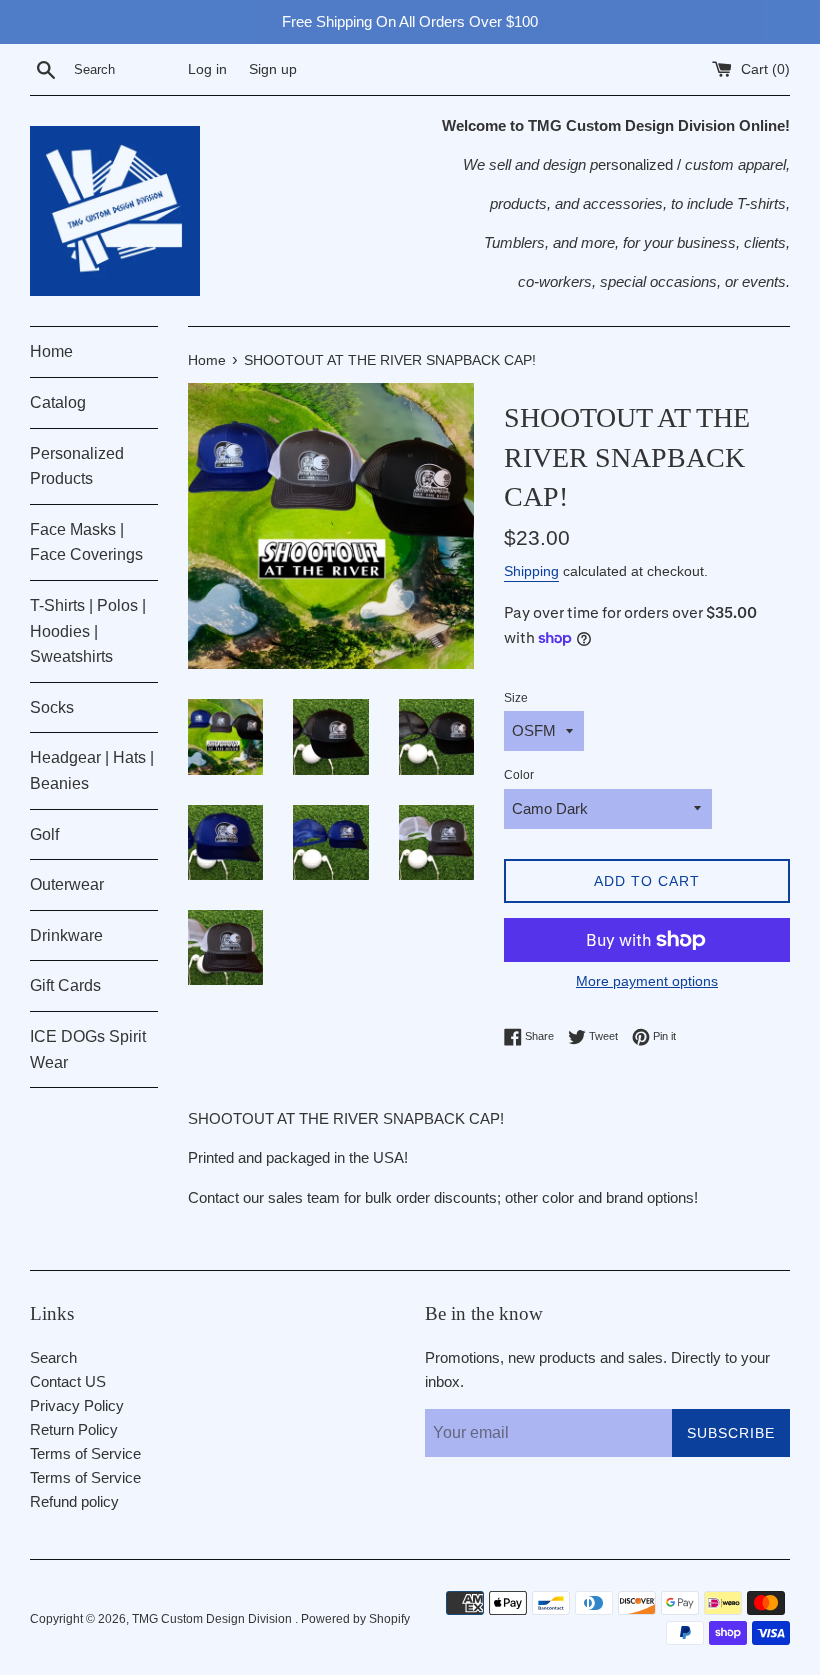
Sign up (273, 69)
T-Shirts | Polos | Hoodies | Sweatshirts (88, 631)
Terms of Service (85, 1453)
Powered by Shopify (355, 1619)
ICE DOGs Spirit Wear (88, 1049)
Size (516, 698)
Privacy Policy (77, 1405)
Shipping (531, 571)
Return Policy (74, 1429)
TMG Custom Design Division (213, 1619)
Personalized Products (77, 466)
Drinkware (66, 935)
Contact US (68, 1381)
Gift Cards (65, 985)
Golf (44, 834)
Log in (207, 69)
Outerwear (67, 884)
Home (51, 351)
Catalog (58, 402)
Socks (52, 707)
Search (53, 1357)
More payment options (647, 981)
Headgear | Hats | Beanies (92, 770)
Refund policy (74, 1501)
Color (519, 775)
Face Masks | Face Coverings (86, 542)
